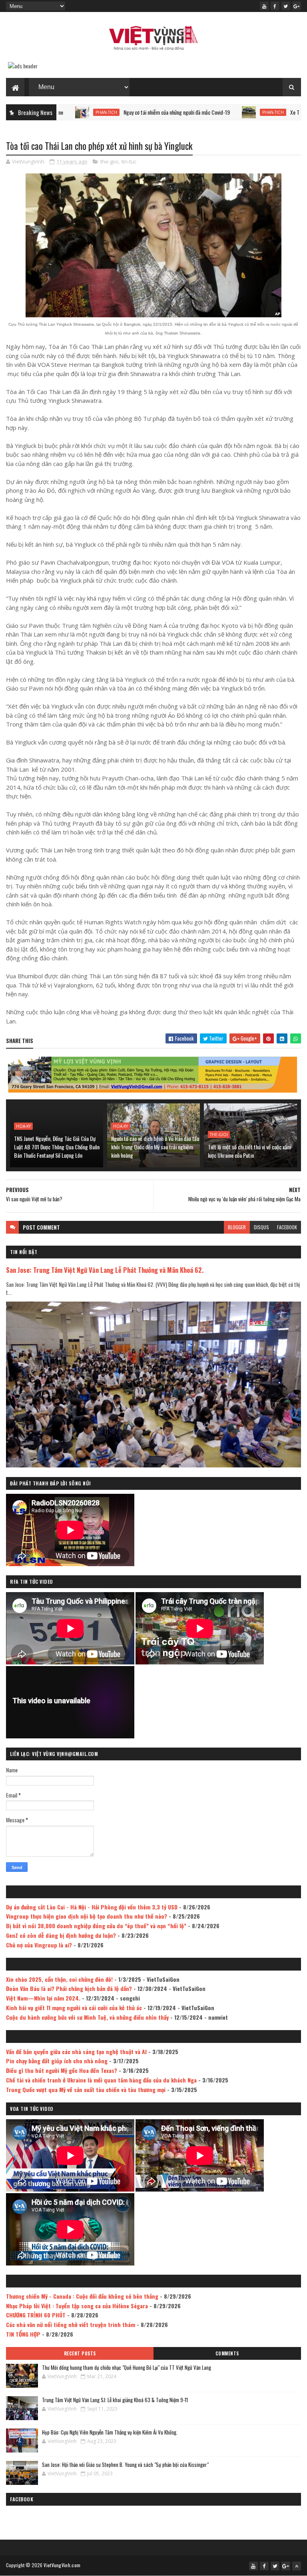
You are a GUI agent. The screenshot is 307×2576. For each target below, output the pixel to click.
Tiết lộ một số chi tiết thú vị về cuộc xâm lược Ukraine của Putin (249, 1151)
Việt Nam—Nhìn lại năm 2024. (43, 1998)
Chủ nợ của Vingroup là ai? (39, 1945)
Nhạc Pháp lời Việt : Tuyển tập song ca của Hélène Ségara (77, 2306)
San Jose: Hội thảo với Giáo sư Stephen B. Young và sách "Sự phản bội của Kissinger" (125, 2465)
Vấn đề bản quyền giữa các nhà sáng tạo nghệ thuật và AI (76, 2051)
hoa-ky (23, 1126)
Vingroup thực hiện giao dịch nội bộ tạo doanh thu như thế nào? (87, 1916)
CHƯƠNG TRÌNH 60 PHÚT (36, 2315)
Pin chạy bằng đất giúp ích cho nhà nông (57, 2061)
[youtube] (264, 6)
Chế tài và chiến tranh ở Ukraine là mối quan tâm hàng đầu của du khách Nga (101, 2080)
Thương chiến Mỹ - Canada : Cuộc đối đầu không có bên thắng (82, 2296)
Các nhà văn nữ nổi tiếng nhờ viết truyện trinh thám (71, 2324)
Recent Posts (80, 2353)
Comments (227, 2353)
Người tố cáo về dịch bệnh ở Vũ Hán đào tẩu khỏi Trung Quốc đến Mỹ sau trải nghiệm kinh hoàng (155, 1147)
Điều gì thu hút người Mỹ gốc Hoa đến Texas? (62, 2070)
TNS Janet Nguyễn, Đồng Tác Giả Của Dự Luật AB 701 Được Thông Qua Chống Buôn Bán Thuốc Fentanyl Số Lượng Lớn (57, 1147)
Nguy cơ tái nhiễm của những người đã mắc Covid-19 (110, 112)
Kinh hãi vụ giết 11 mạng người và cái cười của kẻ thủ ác (74, 2008)
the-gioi (109, 161)
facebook (287, 1227)
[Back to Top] (297, 2566)
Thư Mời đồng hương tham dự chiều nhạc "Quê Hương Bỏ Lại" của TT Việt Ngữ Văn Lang (127, 2367)
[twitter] (286, 6)
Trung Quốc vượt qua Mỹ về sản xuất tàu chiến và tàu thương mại (86, 2089)
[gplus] (297, 6)
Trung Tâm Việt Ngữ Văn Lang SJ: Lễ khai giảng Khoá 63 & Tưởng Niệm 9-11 (115, 2400)
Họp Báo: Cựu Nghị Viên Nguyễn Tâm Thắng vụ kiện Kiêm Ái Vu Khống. (110, 2432)
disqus (261, 1227)
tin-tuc (129, 161)
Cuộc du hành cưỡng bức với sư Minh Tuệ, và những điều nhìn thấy (87, 2017)
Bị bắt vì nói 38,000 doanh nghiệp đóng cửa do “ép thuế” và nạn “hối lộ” (96, 1926)
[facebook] (275, 6)
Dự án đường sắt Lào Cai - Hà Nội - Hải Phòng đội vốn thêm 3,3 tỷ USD (92, 1907)
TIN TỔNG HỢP (23, 2334)
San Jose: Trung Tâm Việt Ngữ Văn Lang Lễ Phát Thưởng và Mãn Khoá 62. (105, 1270)
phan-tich (206, 112)
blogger (237, 1227)
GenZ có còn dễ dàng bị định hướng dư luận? (61, 1935)
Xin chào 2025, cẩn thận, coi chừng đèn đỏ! (59, 1979)
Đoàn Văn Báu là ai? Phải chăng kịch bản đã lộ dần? (69, 1988)
